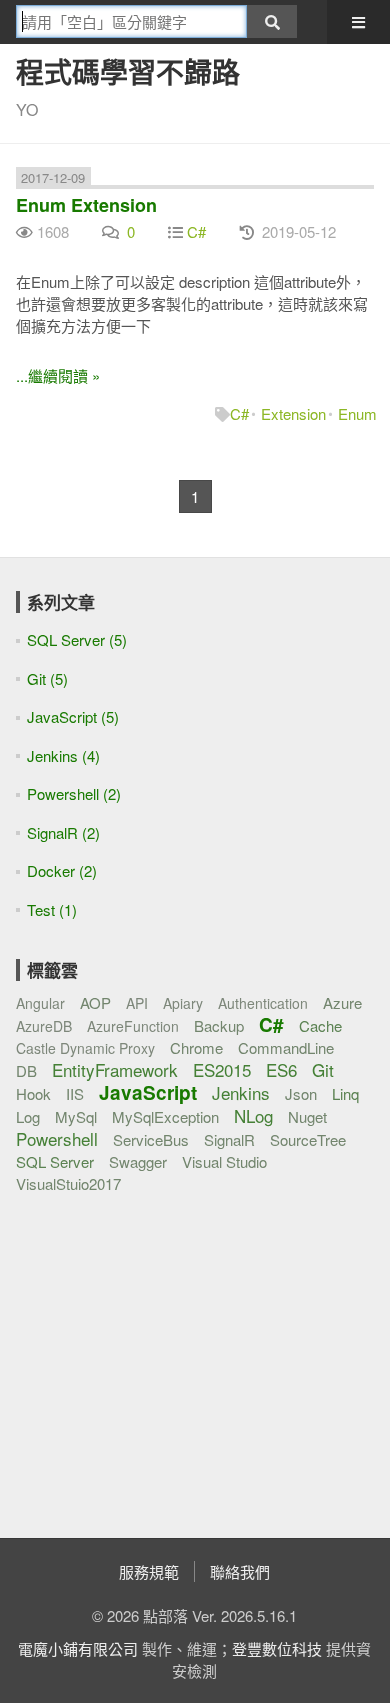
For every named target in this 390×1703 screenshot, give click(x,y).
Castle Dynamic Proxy (85, 1048)
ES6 (281, 1069)
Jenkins (241, 1092)
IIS (75, 1093)
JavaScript (148, 1092)
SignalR (229, 1139)
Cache (320, 1025)
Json (301, 1093)
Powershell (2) (74, 793)
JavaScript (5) (73, 716)
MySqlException (165, 1116)
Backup (219, 1025)
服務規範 (149, 1571)
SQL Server (55, 1161)
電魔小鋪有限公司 (78, 1648)
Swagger (138, 1161)
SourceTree (308, 1139)
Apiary (183, 1003)
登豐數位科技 (277, 1648)
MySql (76, 1116)
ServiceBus (151, 1139)
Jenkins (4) (63, 755)
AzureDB (44, 1026)
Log (28, 1116)
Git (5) (47, 678)
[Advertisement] (141, 1353)
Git (323, 1069)
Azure (342, 1002)
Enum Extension (86, 205)
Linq (345, 1093)
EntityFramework (115, 1069)
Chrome (196, 1047)
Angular (40, 1003)
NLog (253, 1115)
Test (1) (52, 909)
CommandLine (286, 1047)
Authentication (263, 1003)
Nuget (307, 1116)
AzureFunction (133, 1026)
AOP (95, 1002)
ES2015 (222, 1069)
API (137, 1003)
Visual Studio (224, 1161)
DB (26, 1070)
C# (196, 231)
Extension (293, 413)
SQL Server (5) (77, 639)
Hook (33, 1093)
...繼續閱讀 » (58, 375)
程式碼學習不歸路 (128, 71)
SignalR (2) (63, 832)
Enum (357, 413)
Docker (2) (62, 870)
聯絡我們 (240, 1571)
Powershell (57, 1138)
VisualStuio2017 (68, 1183)
